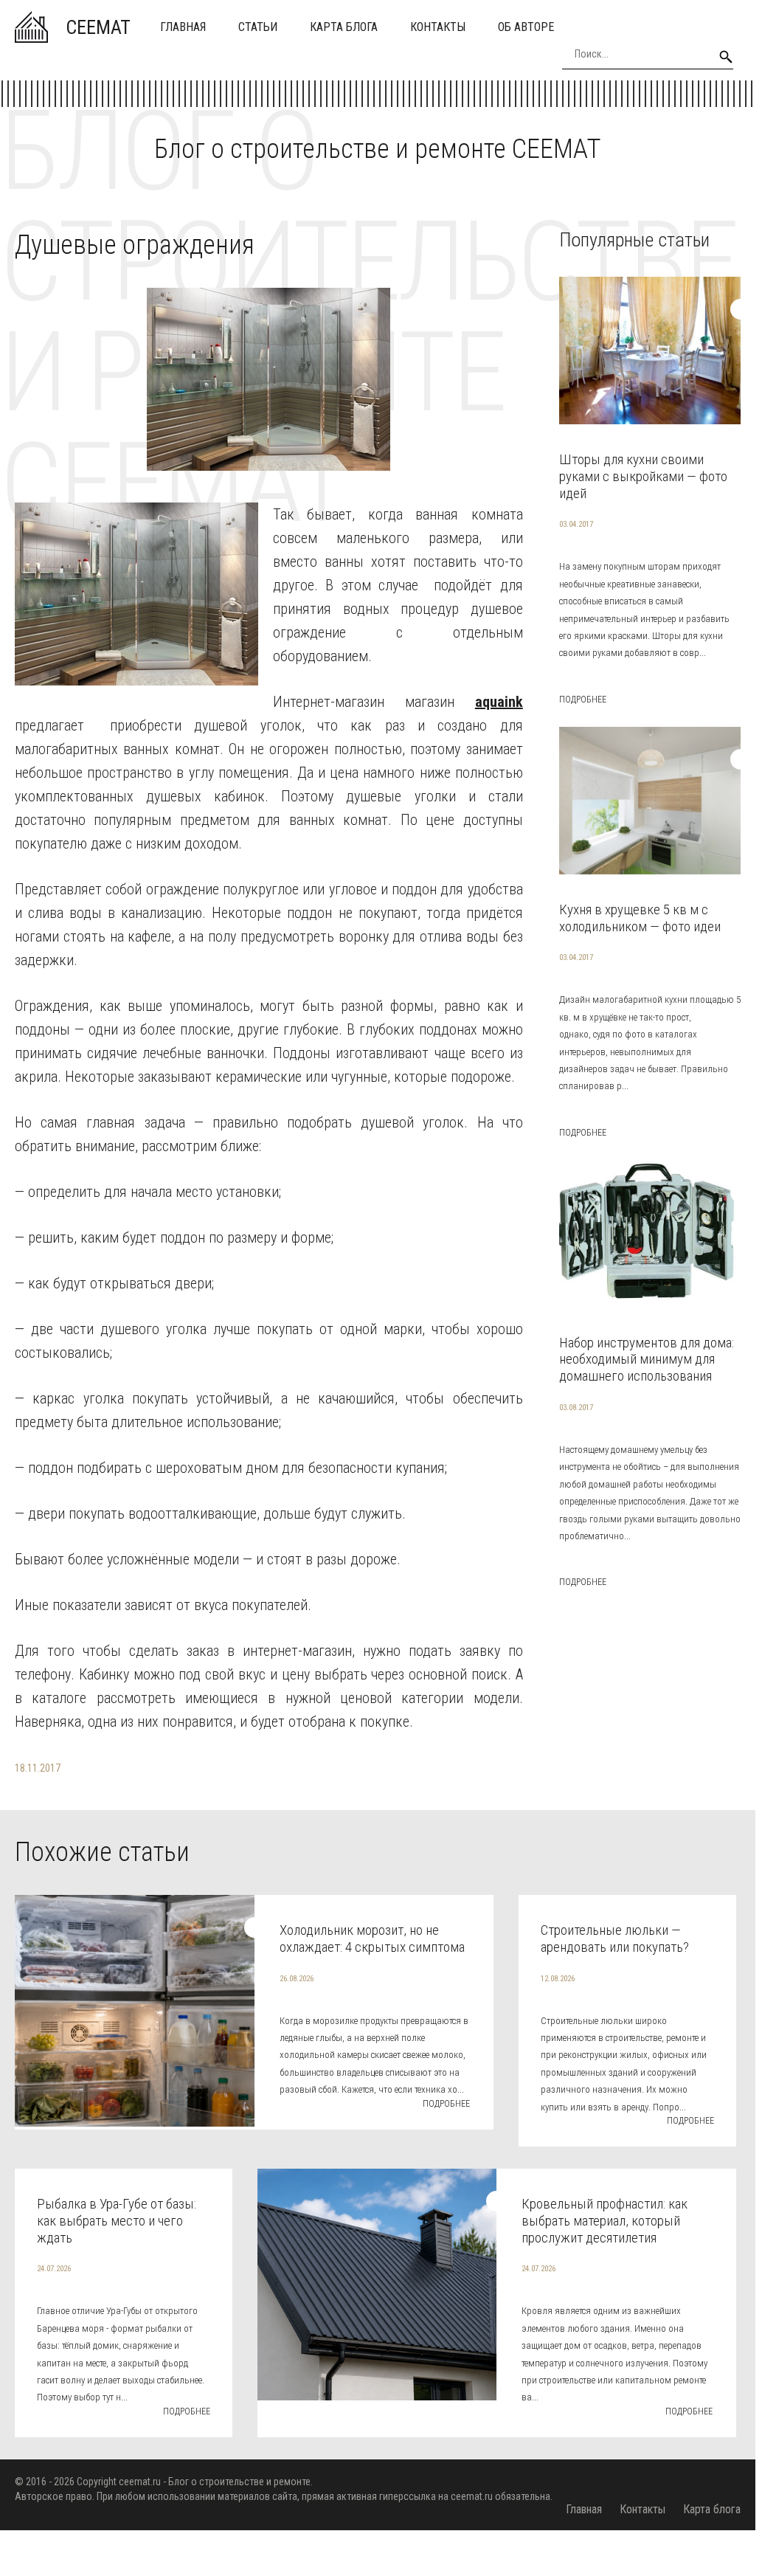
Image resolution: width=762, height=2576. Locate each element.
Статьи (258, 27)
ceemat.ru (140, 2482)
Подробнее (583, 700)
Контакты (438, 27)
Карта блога (344, 27)
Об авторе (526, 27)
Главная (183, 27)
